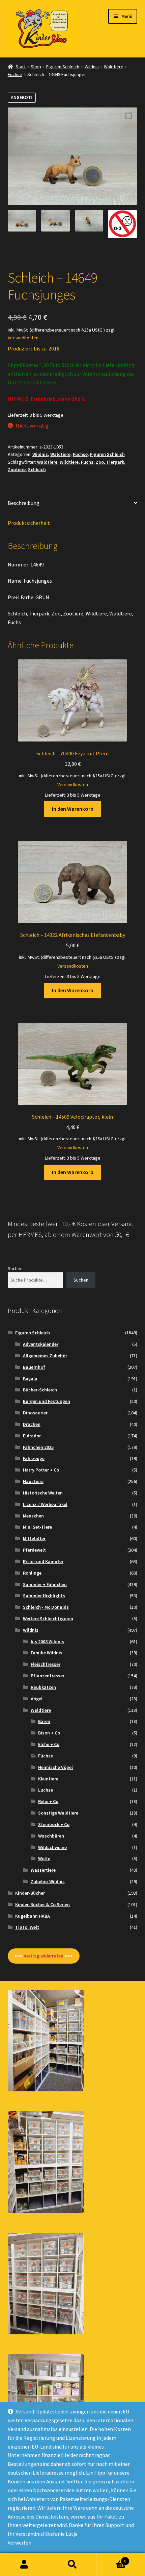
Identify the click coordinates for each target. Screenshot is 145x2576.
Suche (72, 2565)
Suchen (15, 1268)
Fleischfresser (46, 1664)
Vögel (37, 1699)
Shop (36, 67)
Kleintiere (48, 1779)
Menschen (33, 1516)
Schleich (37, 469)
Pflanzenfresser (48, 1676)
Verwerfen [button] (20, 2543)
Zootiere (17, 469)
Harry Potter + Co (41, 1470)
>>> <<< (43, 1956)
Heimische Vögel (55, 1767)
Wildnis (92, 67)
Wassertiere (43, 1870)
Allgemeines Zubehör (45, 1356)
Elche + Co (49, 1744)
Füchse (15, 74)
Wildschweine (52, 1847)
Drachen (32, 1424)
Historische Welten (43, 1493)
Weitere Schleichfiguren (48, 1619)
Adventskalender (41, 1344)
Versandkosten (23, 338)
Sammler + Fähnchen (45, 1584)
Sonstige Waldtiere (58, 1813)
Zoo (100, 462)
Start (21, 67)
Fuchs (87, 462)
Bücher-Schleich (40, 1390)
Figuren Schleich (63, 67)
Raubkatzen (43, 1687)
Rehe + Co (48, 1801)
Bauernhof (34, 1367)
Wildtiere (69, 462)
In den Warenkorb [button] (73, 809)
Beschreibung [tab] (24, 503)
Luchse (46, 1790)
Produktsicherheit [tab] (29, 523)
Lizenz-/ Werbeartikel (45, 1504)
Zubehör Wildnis (48, 1881)
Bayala (30, 1379)
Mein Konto (24, 2565)
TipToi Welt (27, 1927)
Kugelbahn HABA (33, 1916)
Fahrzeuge (34, 1458)
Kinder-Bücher (30, 1893)
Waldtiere (114, 67)
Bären (44, 1721)
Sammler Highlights (44, 1596)
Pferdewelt (34, 1550)
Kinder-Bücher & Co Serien (42, 1904)
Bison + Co (49, 1733)
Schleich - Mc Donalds (46, 1607)
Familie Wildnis (47, 1653)
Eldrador (32, 1436)
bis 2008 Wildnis (47, 1642)
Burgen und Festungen (47, 1401)
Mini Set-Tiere (37, 1527)
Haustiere (33, 1481)
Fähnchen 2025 (38, 1447)
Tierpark (115, 462)
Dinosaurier (35, 1413)
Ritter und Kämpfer (43, 1561)
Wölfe (44, 1858)
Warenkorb (112, 2559)
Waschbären (51, 1836)
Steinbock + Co (54, 1824)
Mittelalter (34, 1538)
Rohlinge (32, 1573)
